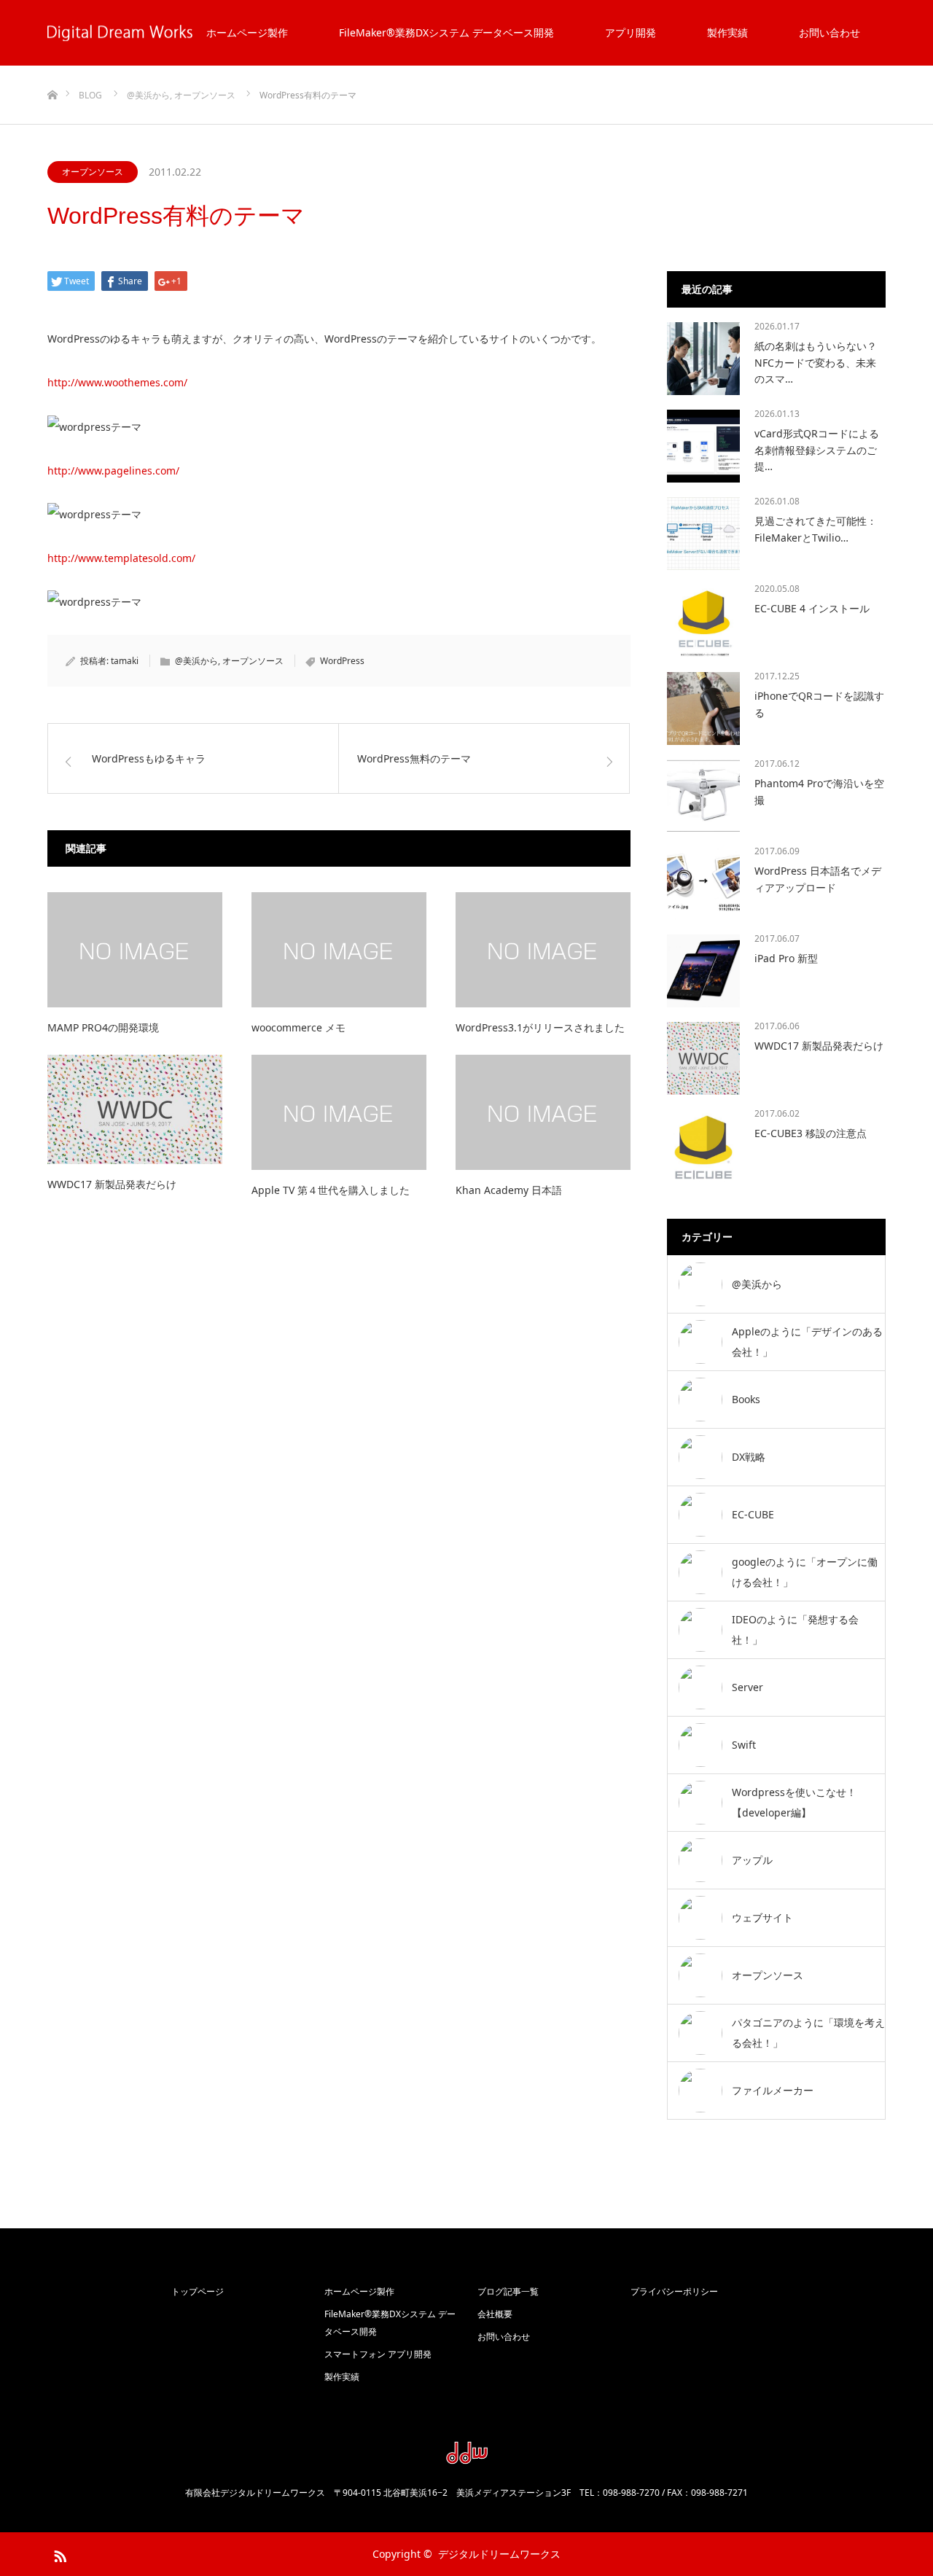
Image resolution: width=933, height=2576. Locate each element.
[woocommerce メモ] (339, 950)
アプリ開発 (631, 32)
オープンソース (93, 172)
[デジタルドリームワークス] (466, 2459)
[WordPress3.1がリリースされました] (543, 950)
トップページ (198, 2291)
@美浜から (196, 661)
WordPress (342, 661)
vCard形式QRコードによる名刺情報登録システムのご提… (817, 450)
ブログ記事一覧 (508, 2291)
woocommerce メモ (298, 1027)
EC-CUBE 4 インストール (812, 608)
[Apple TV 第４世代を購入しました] (339, 1112)
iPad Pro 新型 (786, 958)
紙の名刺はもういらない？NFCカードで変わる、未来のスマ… (816, 362)
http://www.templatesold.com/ (121, 558)
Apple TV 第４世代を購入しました (331, 1190)
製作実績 (727, 32)
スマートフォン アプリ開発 (378, 2354)
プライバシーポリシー (674, 2291)
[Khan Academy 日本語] (543, 1112)
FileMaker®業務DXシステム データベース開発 (446, 32)
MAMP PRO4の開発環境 (103, 1027)
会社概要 (495, 2314)
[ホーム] (52, 71)
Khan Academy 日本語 (509, 1190)
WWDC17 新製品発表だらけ (112, 1184)
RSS (58, 2553)
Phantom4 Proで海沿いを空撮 (819, 791)
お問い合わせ (829, 32)
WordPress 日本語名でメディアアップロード (818, 879)
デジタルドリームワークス (499, 2554)
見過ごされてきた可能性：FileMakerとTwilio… (816, 529)
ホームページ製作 (247, 32)
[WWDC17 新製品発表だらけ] (135, 1109)
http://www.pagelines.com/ (113, 471)
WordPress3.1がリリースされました (540, 1027)
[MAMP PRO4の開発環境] (135, 950)
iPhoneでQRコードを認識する (819, 704)
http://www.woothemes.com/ (117, 382)
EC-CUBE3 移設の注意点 (811, 1133)
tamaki (125, 661)
